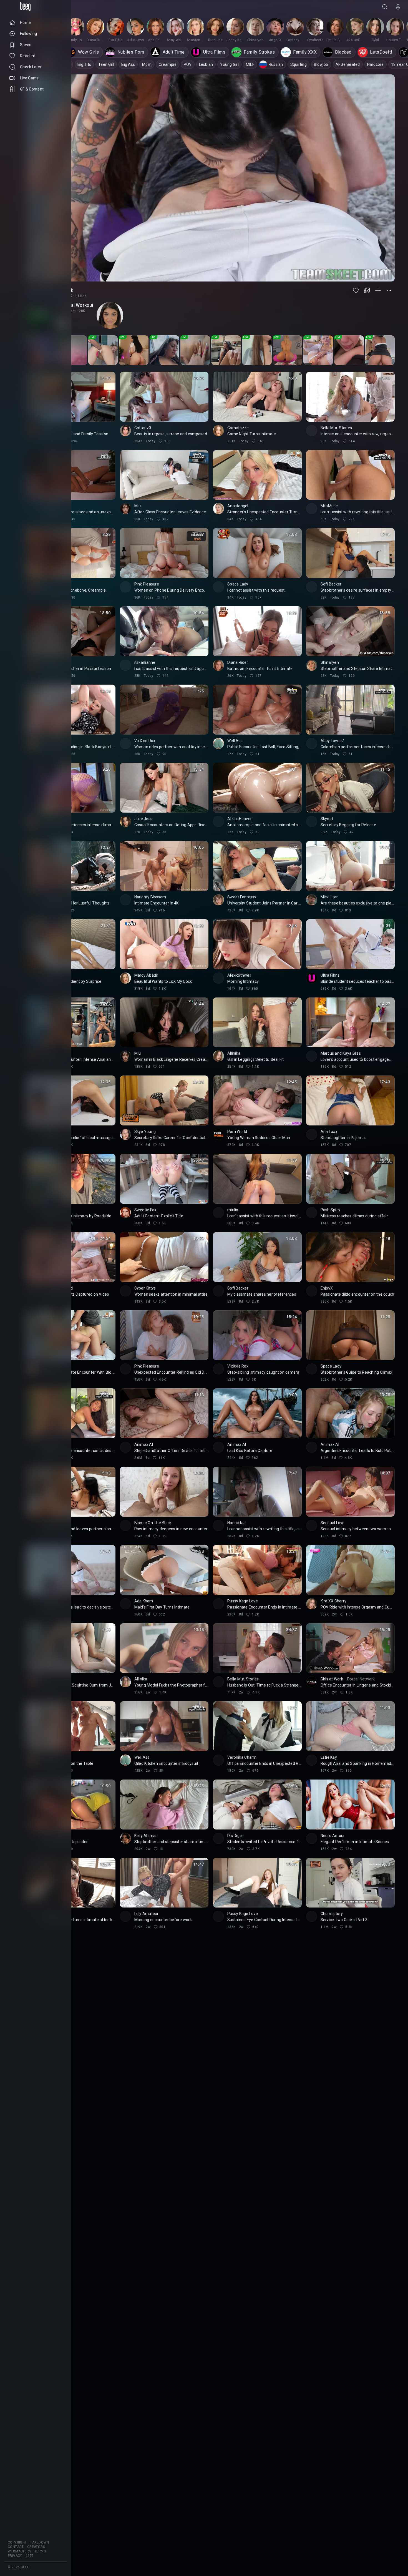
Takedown (40, 2542)
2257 (30, 2556)
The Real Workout (75, 305)
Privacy (15, 2556)
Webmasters (19, 2551)
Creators (36, 2547)
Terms (40, 2551)
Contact (16, 2547)
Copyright (17, 2542)
